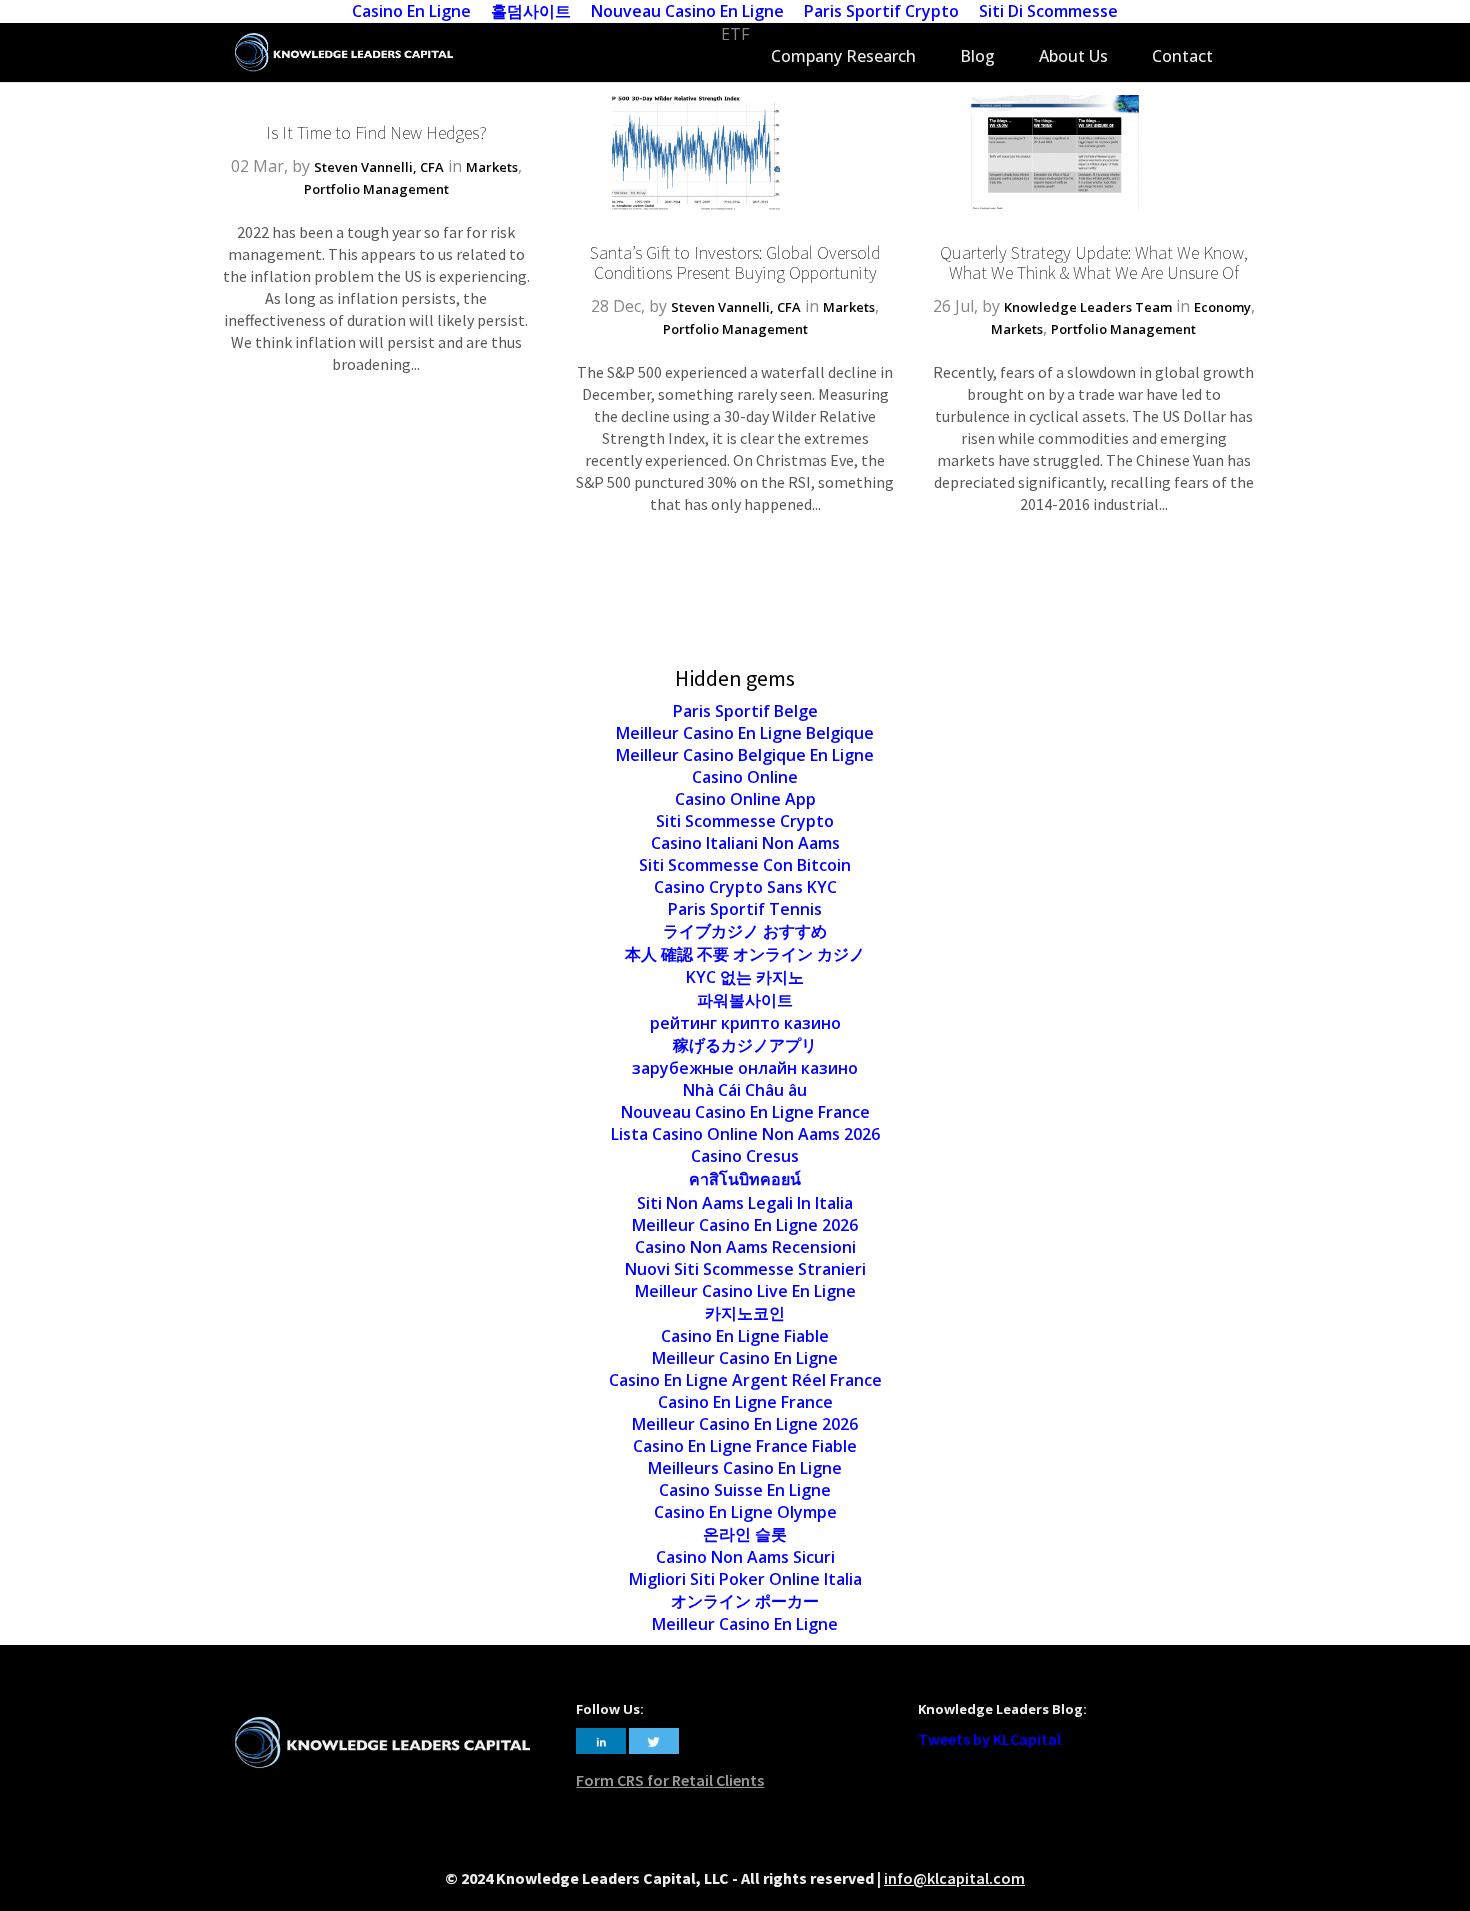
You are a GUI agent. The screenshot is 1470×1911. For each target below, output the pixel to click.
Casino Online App (745, 799)
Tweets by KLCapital (989, 1739)
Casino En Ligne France (745, 1402)
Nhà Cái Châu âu (745, 1090)
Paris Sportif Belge (745, 711)
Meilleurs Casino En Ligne (745, 1468)
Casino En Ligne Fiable (745, 1336)
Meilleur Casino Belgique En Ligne (745, 755)
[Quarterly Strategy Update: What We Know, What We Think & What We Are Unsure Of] (1055, 204)
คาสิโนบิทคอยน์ (745, 1179)
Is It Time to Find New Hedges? (376, 132)
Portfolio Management (376, 189)
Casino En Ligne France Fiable (745, 1446)
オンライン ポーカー (745, 1601)
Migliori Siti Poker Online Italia (745, 1579)
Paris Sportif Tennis (745, 909)
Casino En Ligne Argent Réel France (745, 1380)
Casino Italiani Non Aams (745, 843)
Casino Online (745, 777)
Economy (1222, 307)
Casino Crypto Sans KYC (745, 887)
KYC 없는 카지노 (745, 977)
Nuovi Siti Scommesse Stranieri (745, 1269)
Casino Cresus (745, 1156)
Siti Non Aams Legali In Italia (745, 1203)
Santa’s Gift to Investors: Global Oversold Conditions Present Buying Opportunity (735, 262)
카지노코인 (745, 1313)
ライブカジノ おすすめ (745, 931)
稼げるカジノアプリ (745, 1045)
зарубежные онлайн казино (745, 1068)
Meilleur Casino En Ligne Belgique (745, 733)
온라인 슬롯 (745, 1534)
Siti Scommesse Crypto (745, 821)
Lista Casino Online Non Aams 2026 (745, 1134)
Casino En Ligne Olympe (745, 1512)
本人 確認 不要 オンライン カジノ (745, 954)
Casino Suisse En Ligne (745, 1490)
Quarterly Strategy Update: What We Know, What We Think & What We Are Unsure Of (1094, 262)
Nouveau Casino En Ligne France (745, 1112)
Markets (492, 167)
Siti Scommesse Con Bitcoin (745, 865)
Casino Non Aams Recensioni (745, 1247)
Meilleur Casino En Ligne (745, 1358)
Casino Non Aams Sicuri (745, 1557)
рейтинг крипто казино (745, 1023)
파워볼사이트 (745, 1000)
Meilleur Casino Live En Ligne (745, 1291)
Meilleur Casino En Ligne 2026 (745, 1225)
